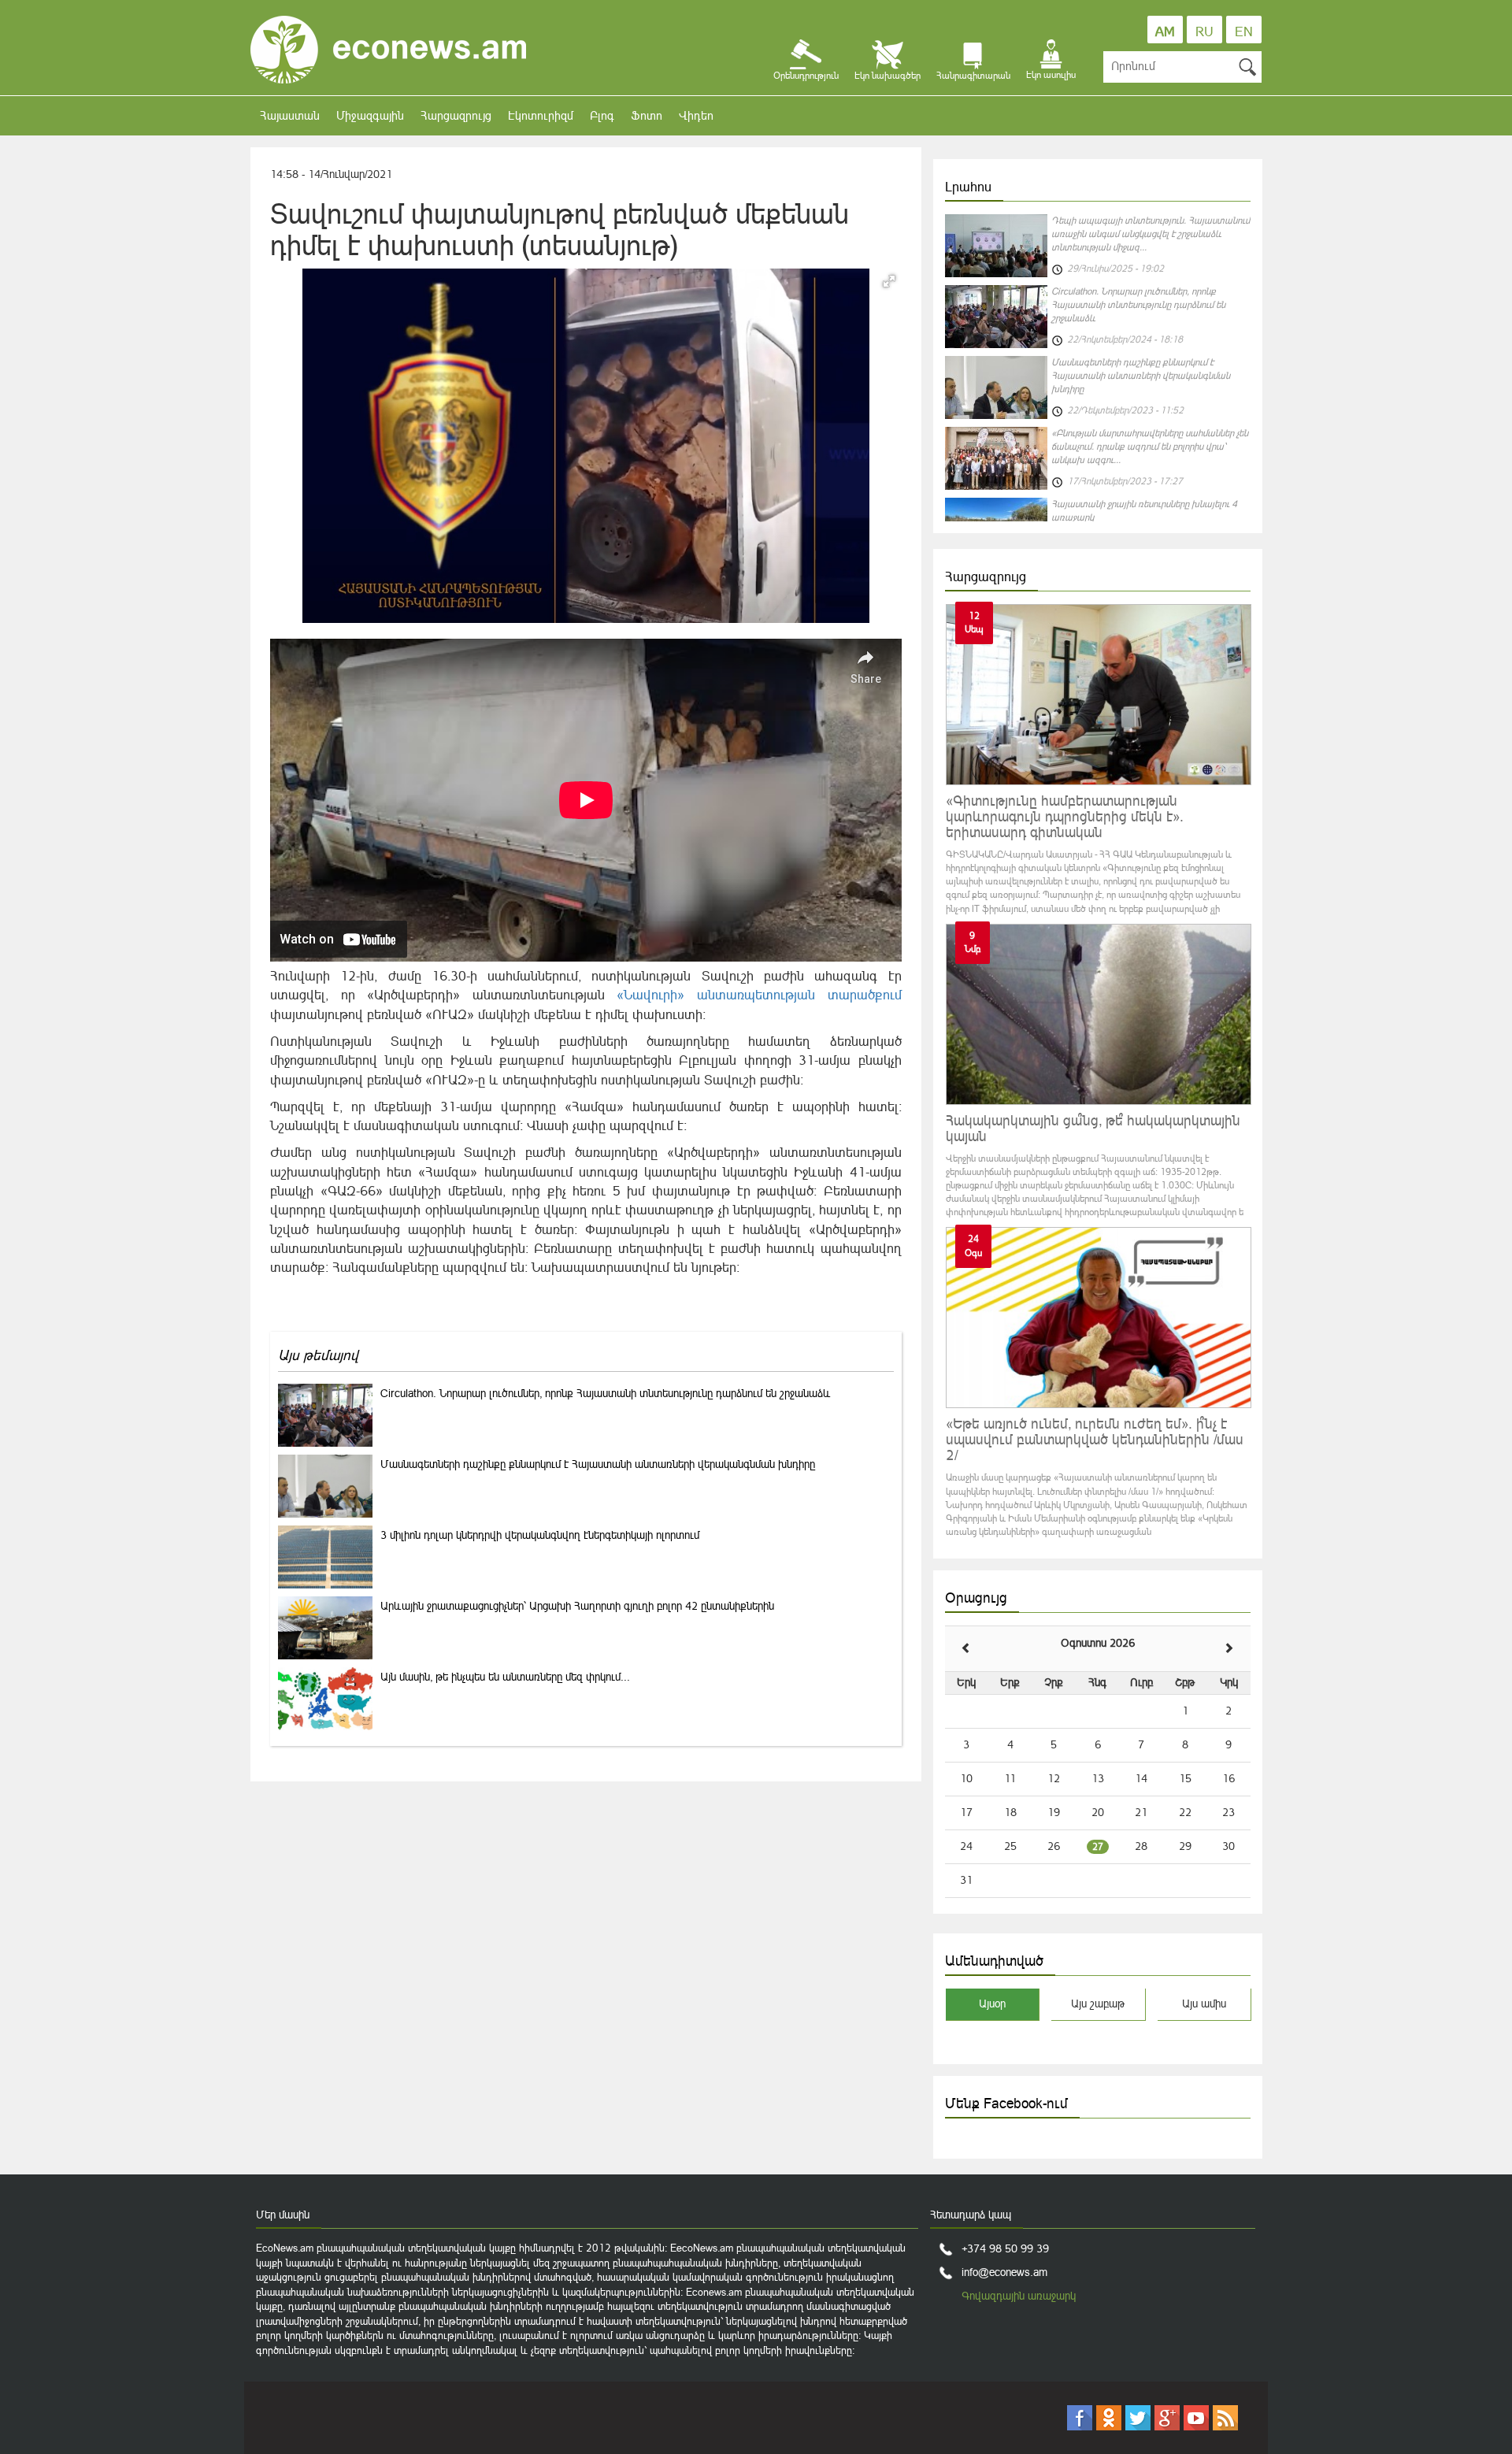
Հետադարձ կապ (971, 2215)
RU (1204, 32)
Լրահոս (968, 187)
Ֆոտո (647, 115)
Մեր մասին (283, 2215)
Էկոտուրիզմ (541, 115)
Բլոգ (602, 115)
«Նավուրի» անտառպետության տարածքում (759, 995)
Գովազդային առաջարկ (1019, 2296)
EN (1244, 32)
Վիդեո (696, 115)
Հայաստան (290, 115)
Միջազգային (370, 115)
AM (1165, 32)
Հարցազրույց (456, 115)
